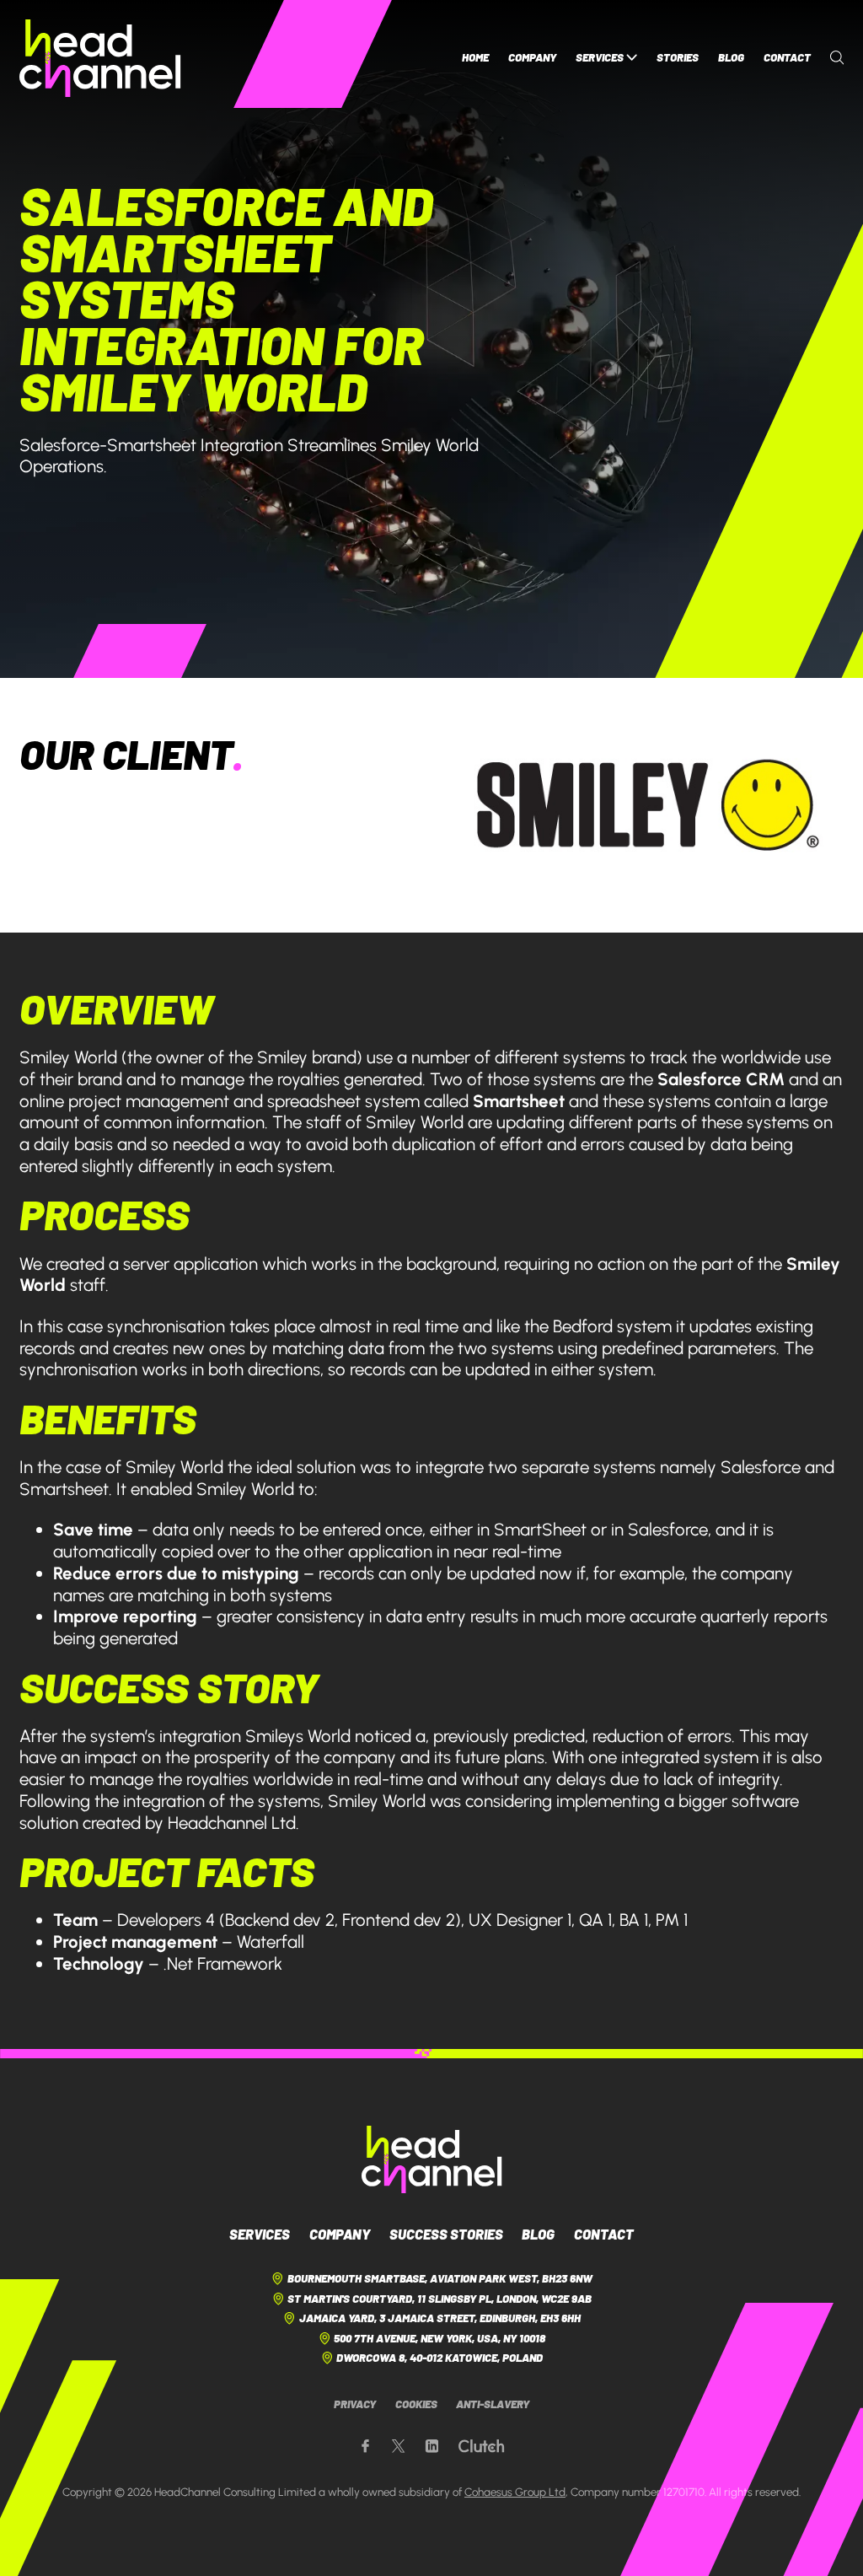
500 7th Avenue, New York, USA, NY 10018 (440, 2338)
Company (532, 57)
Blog (731, 57)
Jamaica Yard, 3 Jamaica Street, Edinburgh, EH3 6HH (440, 2318)
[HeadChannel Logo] (432, 2159)
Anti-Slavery (493, 2404)
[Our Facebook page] (365, 2447)
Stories (678, 57)
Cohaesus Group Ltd (515, 2492)
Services (600, 57)
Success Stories (446, 2234)
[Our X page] (398, 2447)
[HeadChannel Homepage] (100, 58)
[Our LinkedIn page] (432, 2447)
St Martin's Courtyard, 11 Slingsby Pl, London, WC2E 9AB (440, 2299)
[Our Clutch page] (481, 2447)
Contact (787, 57)
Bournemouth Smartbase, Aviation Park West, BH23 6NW (440, 2278)
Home (475, 57)
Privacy (355, 2404)
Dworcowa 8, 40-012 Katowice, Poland (440, 2358)
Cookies (416, 2404)
